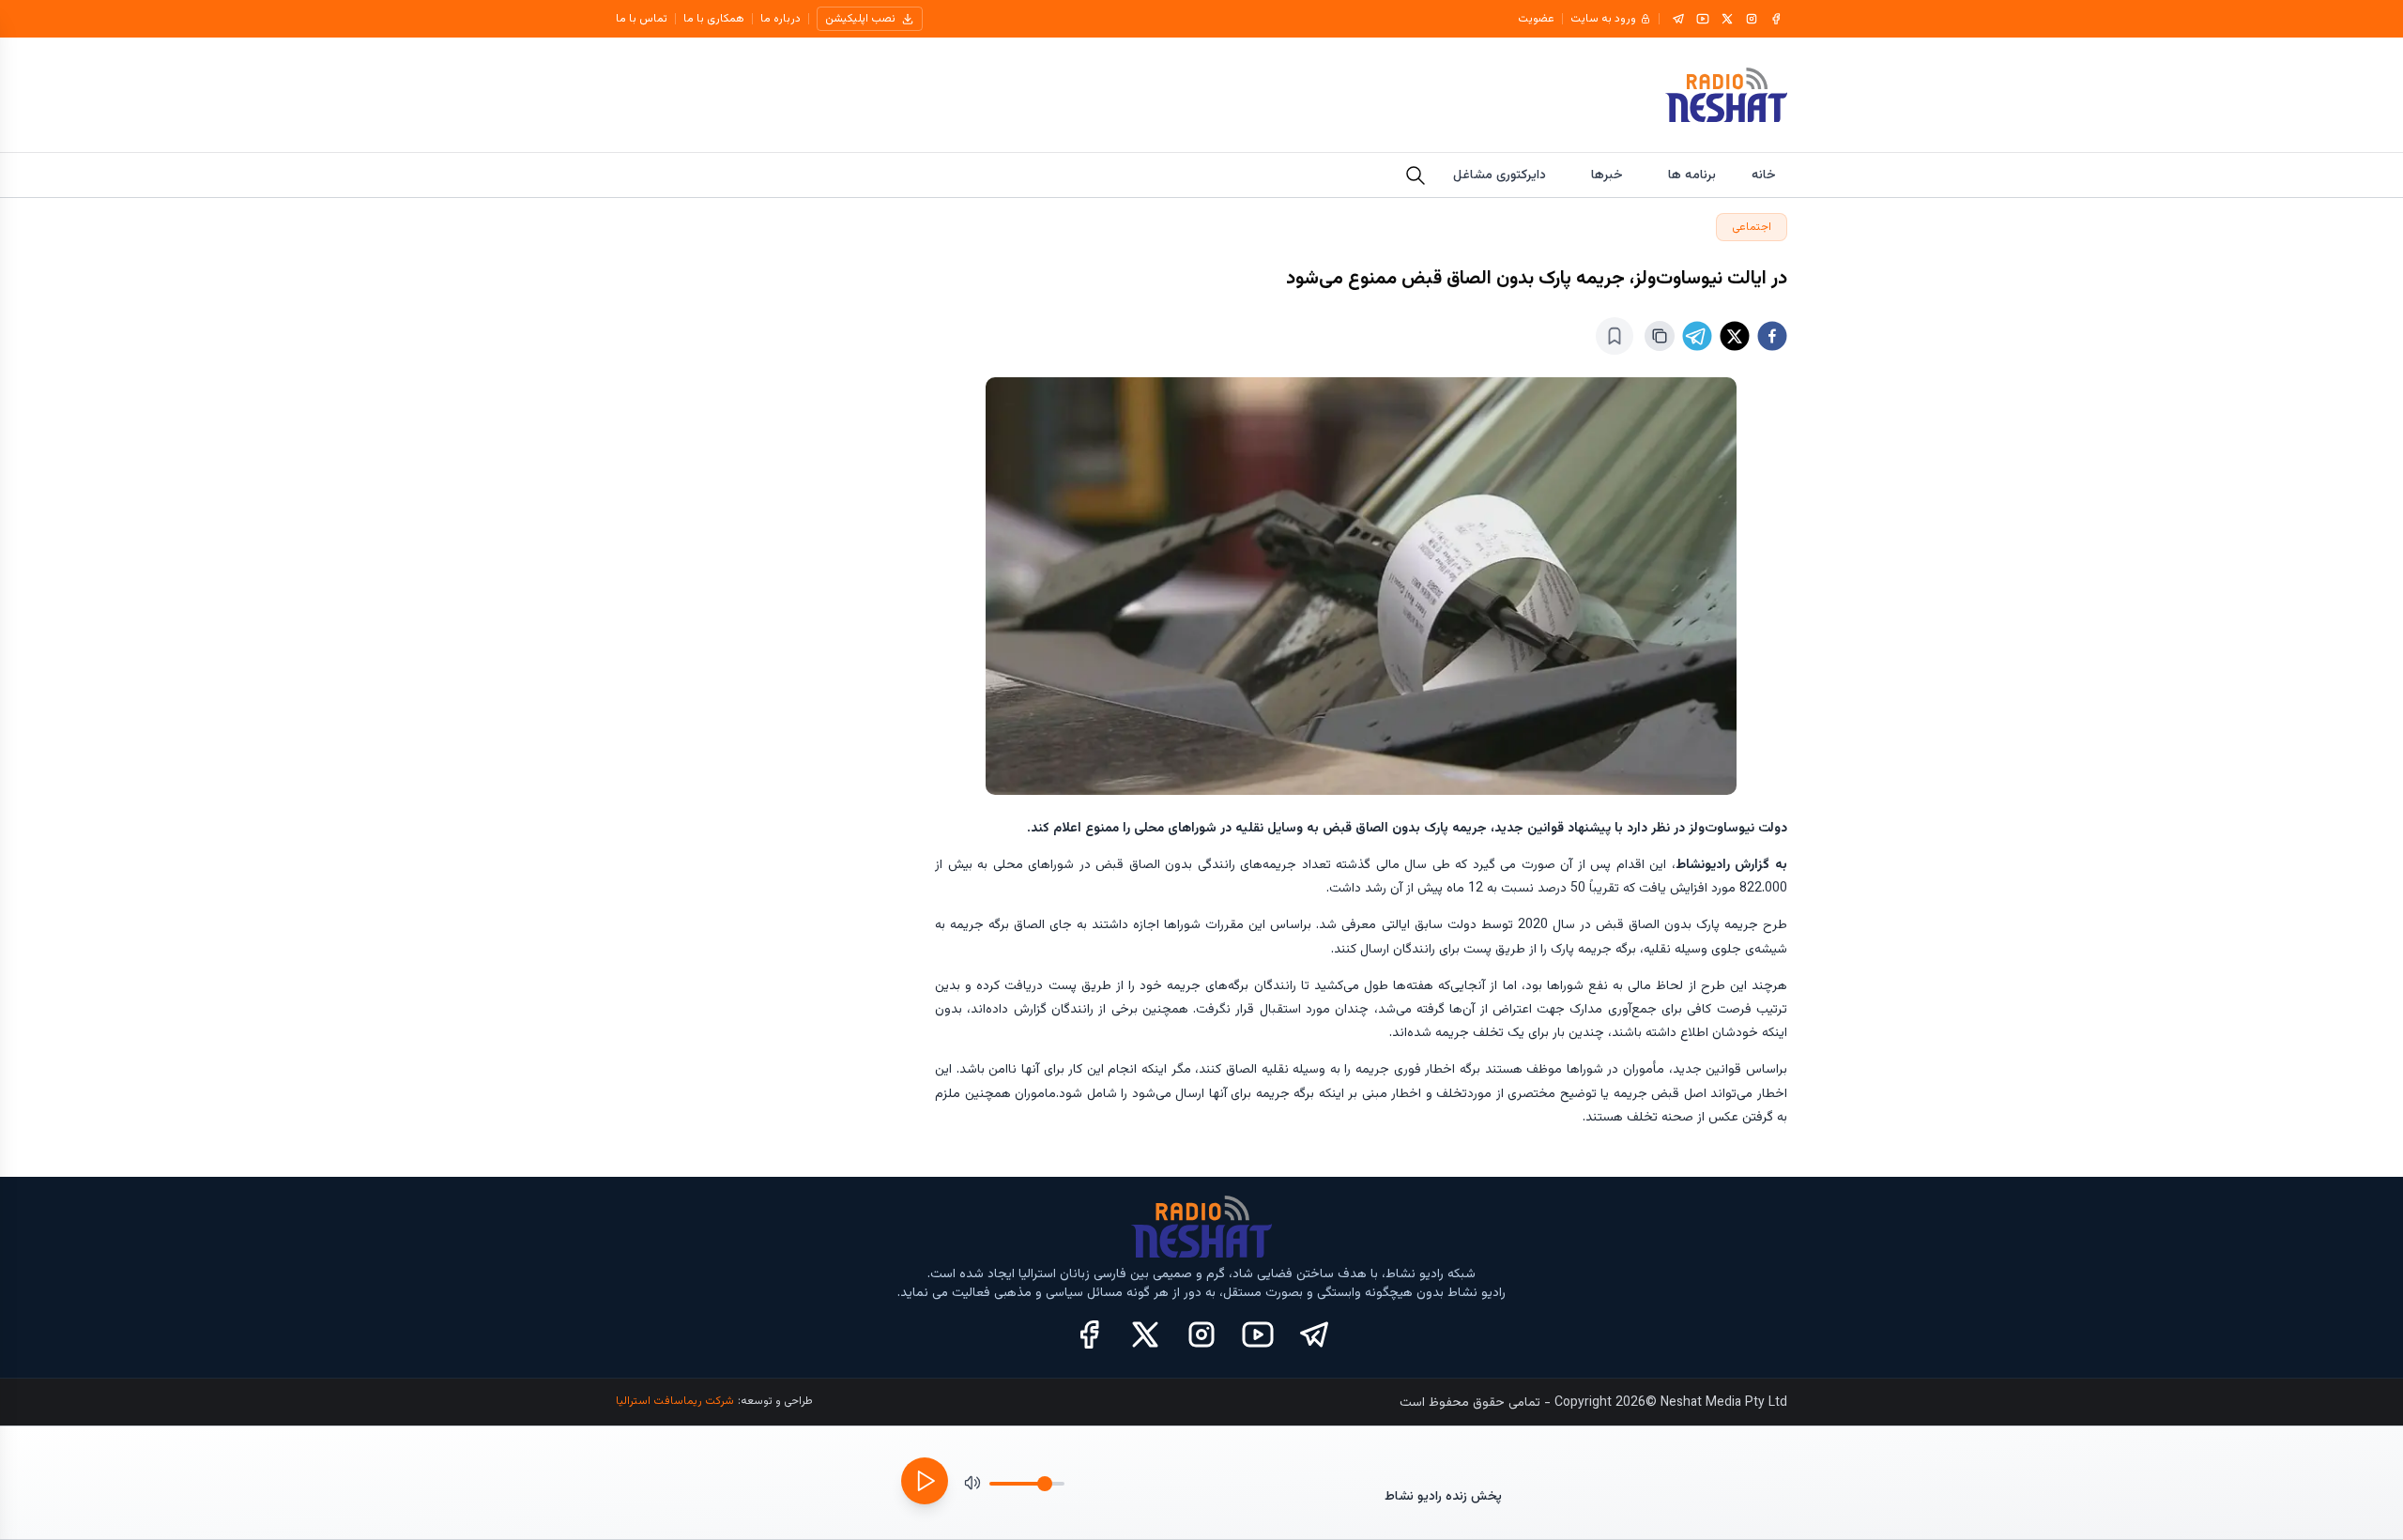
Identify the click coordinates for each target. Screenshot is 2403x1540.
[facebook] (1772, 336)
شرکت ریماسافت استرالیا (675, 1401)
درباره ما (781, 19)
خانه (1764, 175)
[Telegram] (1678, 19)
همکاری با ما (714, 19)
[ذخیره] (1615, 336)
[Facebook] (1776, 19)
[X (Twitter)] (1145, 1334)
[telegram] (1697, 336)
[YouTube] (1703, 19)
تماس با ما (642, 19)
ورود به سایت (1603, 19)
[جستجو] (1416, 175)
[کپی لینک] (1660, 336)
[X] (1727, 19)
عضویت (1536, 19)
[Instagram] (1752, 19)
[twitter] (1735, 336)
